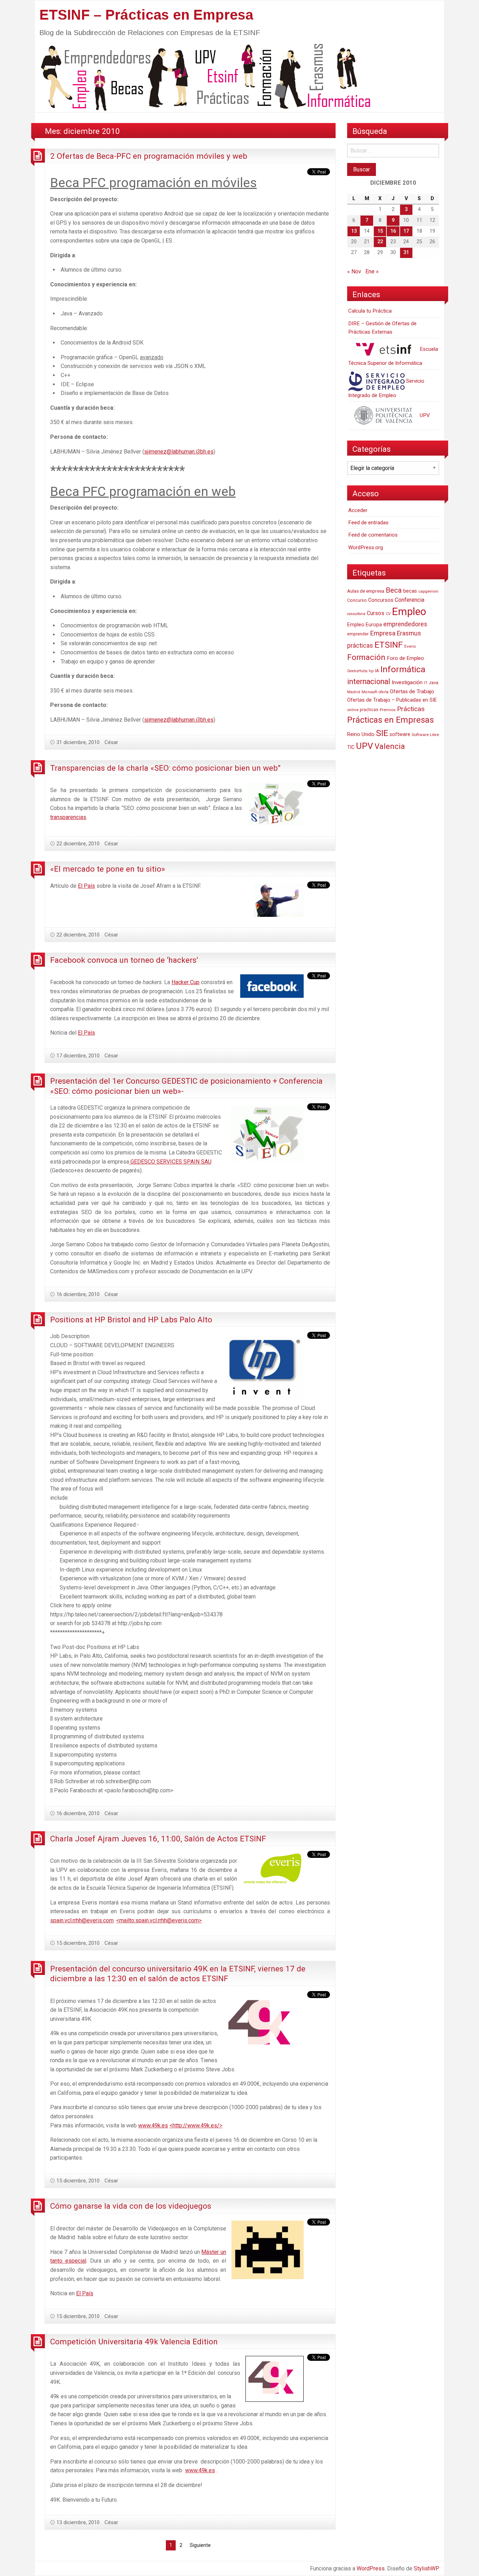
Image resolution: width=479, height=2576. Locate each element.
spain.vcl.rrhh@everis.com (82, 1920)
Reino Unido (361, 734)
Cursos (376, 613)
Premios (388, 710)
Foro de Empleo (405, 658)
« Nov (354, 271)
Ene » (372, 271)
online (353, 710)
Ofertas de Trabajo (412, 691)
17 (406, 231)
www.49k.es (153, 2125)
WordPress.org (366, 547)
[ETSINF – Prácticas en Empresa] (203, 77)
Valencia (390, 746)
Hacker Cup (185, 982)
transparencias (68, 817)
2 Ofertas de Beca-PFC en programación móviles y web (149, 156)
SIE (382, 733)
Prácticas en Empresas (390, 720)
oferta (384, 692)
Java (434, 683)
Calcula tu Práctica (370, 311)
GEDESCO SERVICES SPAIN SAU (171, 1162)
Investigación (407, 682)
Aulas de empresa (366, 591)
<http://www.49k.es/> (196, 2125)
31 (406, 253)
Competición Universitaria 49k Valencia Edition (134, 2342)
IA (377, 671)
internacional (369, 682)
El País (86, 886)
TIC (351, 747)
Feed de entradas (368, 523)
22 (380, 242)
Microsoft (369, 692)
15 (380, 231)
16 (393, 231)
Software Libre (425, 735)
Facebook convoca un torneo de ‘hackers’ (124, 960)
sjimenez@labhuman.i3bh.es (179, 452)
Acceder (358, 510)
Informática (403, 669)
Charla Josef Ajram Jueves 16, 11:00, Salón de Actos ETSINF (158, 1839)
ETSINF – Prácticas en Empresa (146, 15)
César (111, 742)
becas (410, 591)
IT (426, 683)
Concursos (381, 600)
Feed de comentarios (373, 535)
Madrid (354, 692)
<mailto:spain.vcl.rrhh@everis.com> (159, 1920)
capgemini (428, 591)
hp (371, 671)
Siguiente (200, 2545)
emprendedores (405, 624)
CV (388, 614)
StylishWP (427, 2568)
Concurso (357, 600)
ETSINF (389, 645)
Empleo (409, 612)
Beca (394, 590)
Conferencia (410, 600)
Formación (366, 657)
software (400, 734)
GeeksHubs (357, 671)
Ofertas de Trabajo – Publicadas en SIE (392, 700)
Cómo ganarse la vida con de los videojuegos (131, 2206)
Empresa (383, 633)
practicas (369, 710)
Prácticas (411, 709)
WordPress (371, 2568)
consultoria (356, 614)
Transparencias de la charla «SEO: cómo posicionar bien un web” (165, 768)
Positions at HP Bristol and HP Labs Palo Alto (131, 1320)
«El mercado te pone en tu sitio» (108, 869)
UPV (424, 415)
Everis (410, 646)
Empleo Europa (365, 625)
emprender (358, 634)
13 (354, 231)
